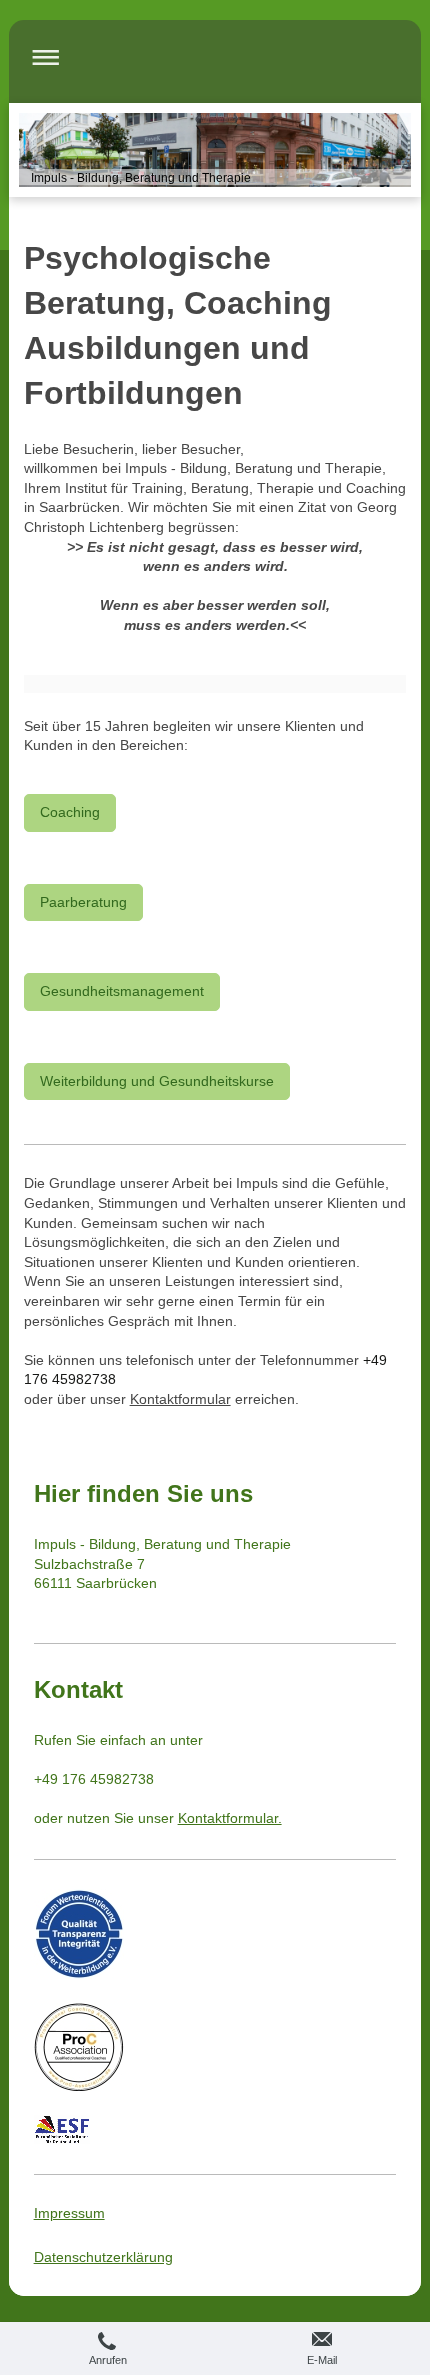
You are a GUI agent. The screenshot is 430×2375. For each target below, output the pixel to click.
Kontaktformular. (230, 1818)
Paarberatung (83, 902)
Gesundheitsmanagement (122, 991)
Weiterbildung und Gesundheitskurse (157, 1081)
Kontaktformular (180, 1399)
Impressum (69, 2213)
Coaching (70, 812)
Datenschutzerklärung (103, 2257)
